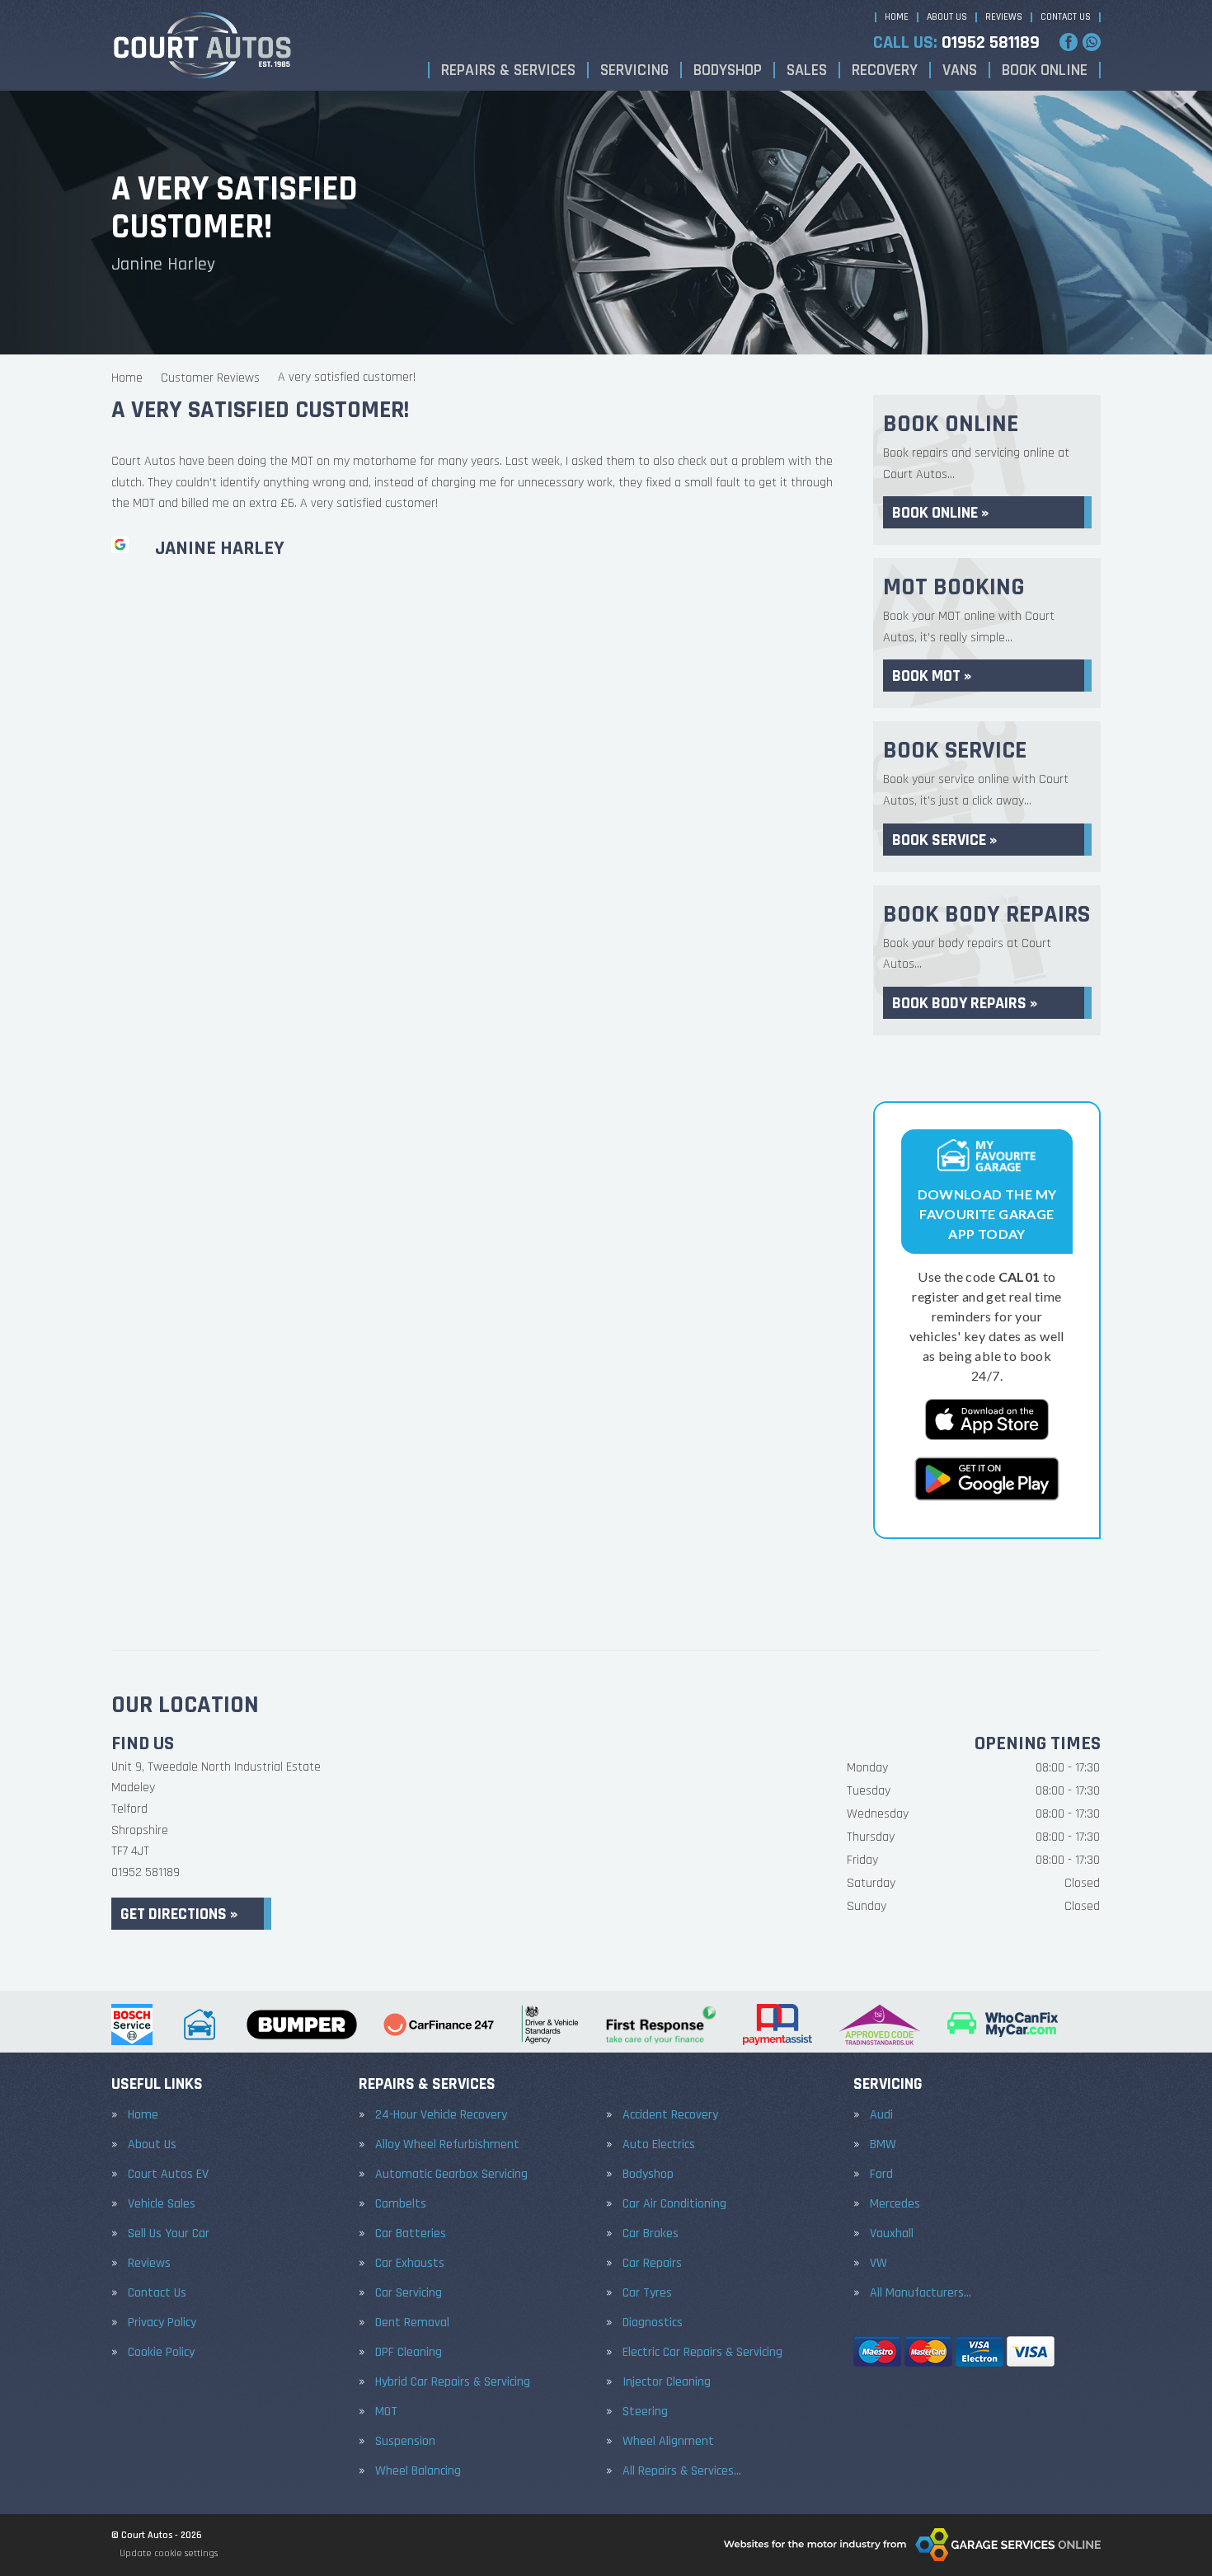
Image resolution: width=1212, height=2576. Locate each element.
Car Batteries (411, 2234)
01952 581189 (956, 43)
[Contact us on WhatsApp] (1092, 42)
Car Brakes (651, 2234)
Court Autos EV (168, 2175)
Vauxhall (892, 2234)
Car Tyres (647, 2293)
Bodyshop (728, 70)
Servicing (634, 70)
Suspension (405, 2442)
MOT (386, 2412)
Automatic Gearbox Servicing (451, 2175)
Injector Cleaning (667, 2382)
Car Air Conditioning (674, 2204)
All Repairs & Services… (682, 2471)
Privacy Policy (162, 2323)
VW (878, 2264)
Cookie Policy (161, 2353)
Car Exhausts (410, 2264)
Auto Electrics (659, 2145)
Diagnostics (653, 2323)
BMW (883, 2145)
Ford (881, 2175)
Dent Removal (412, 2323)
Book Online (1045, 70)
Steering (645, 2412)
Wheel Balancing (418, 2471)
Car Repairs (652, 2264)
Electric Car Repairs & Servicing (702, 2353)
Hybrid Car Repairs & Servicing (453, 2382)
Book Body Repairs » (965, 1003)
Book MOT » (932, 676)
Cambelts (401, 2204)
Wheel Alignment (668, 2442)
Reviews (1004, 17)
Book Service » (944, 840)
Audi (881, 2115)
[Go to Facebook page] (1069, 42)
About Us (947, 17)
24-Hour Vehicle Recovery (441, 2115)
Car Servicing (409, 2293)
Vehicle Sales (162, 2204)
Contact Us (1066, 17)
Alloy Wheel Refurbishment (447, 2145)
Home (897, 17)
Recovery (885, 70)
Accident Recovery (670, 2115)
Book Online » (940, 513)
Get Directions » (179, 1914)
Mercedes (895, 2204)
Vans (960, 70)
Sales (807, 70)
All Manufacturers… (921, 2293)
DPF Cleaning (409, 2353)
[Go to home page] (202, 45)
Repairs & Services (508, 70)
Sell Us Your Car (169, 2234)
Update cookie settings (169, 2553)
